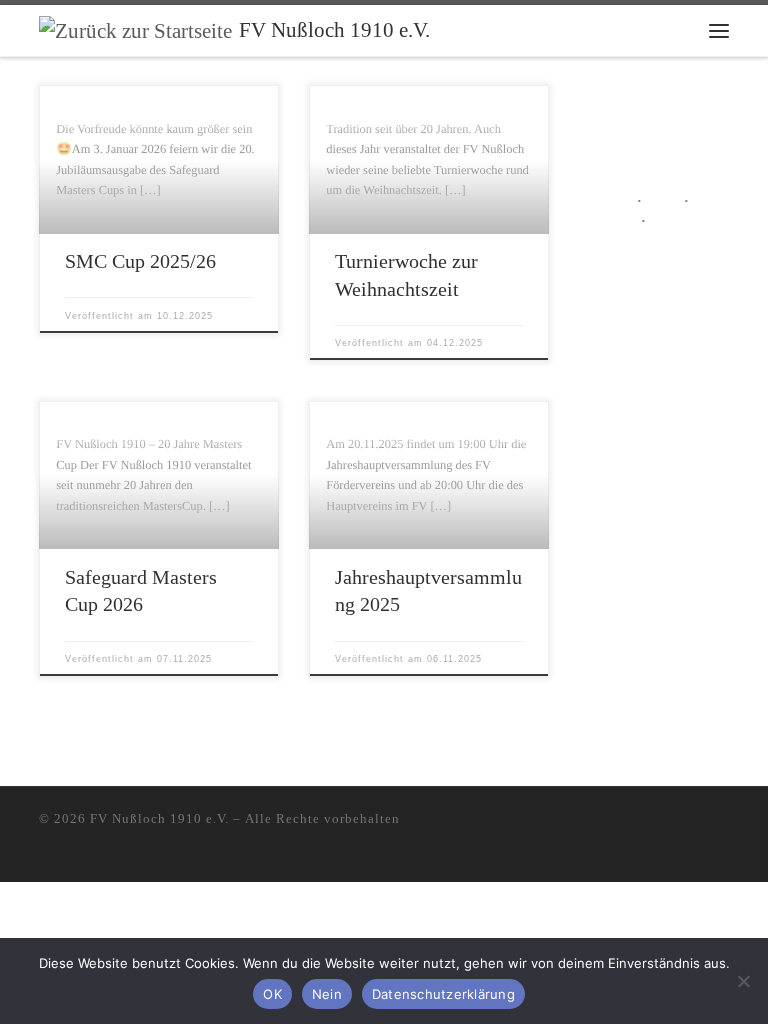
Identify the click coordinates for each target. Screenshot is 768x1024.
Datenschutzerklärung (443, 994)
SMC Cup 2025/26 (140, 261)
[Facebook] (723, 823)
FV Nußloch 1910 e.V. (159, 818)
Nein (327, 994)
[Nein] (743, 981)
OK (272, 994)
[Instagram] (694, 823)
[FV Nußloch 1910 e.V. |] (135, 29)
